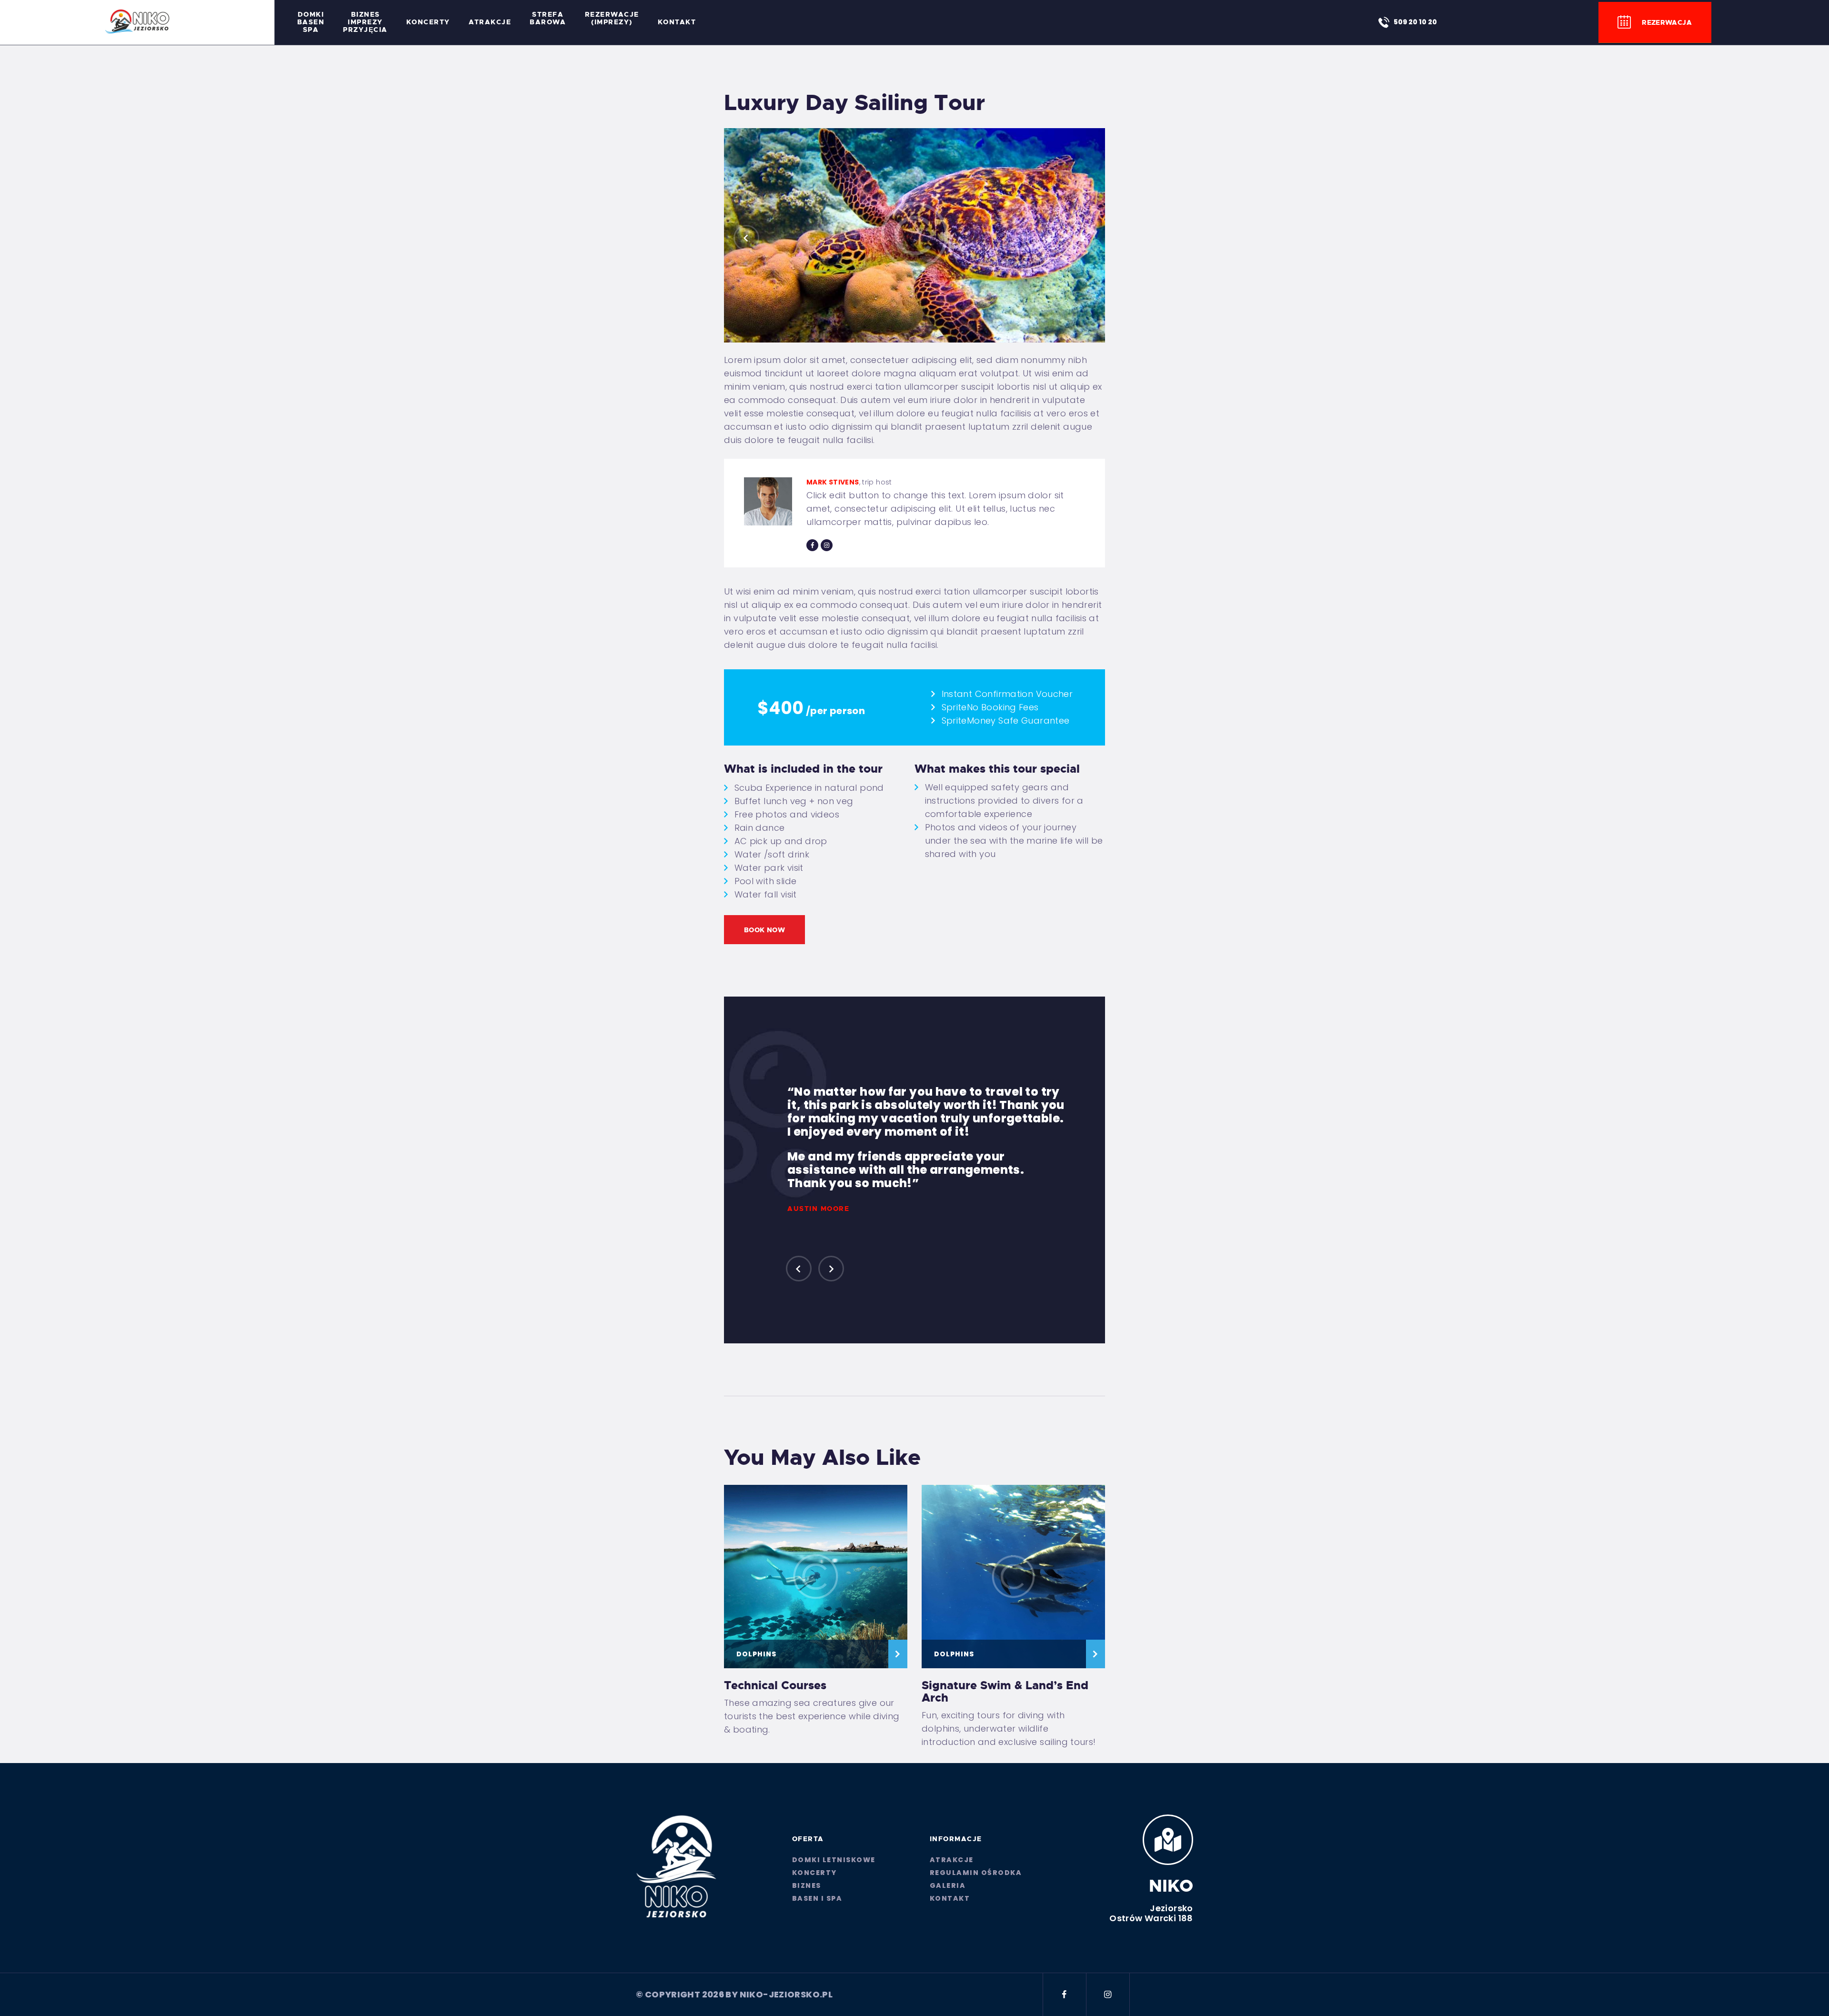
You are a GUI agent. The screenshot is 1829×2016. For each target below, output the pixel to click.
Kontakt (950, 1898)
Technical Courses (775, 1685)
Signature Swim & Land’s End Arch (1005, 1692)
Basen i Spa (817, 1898)
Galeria (948, 1885)
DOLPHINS (756, 1654)
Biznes (807, 1885)
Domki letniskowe (834, 1860)
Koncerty (814, 1873)
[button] (746, 238)
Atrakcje (952, 1860)
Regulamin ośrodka (976, 1873)
